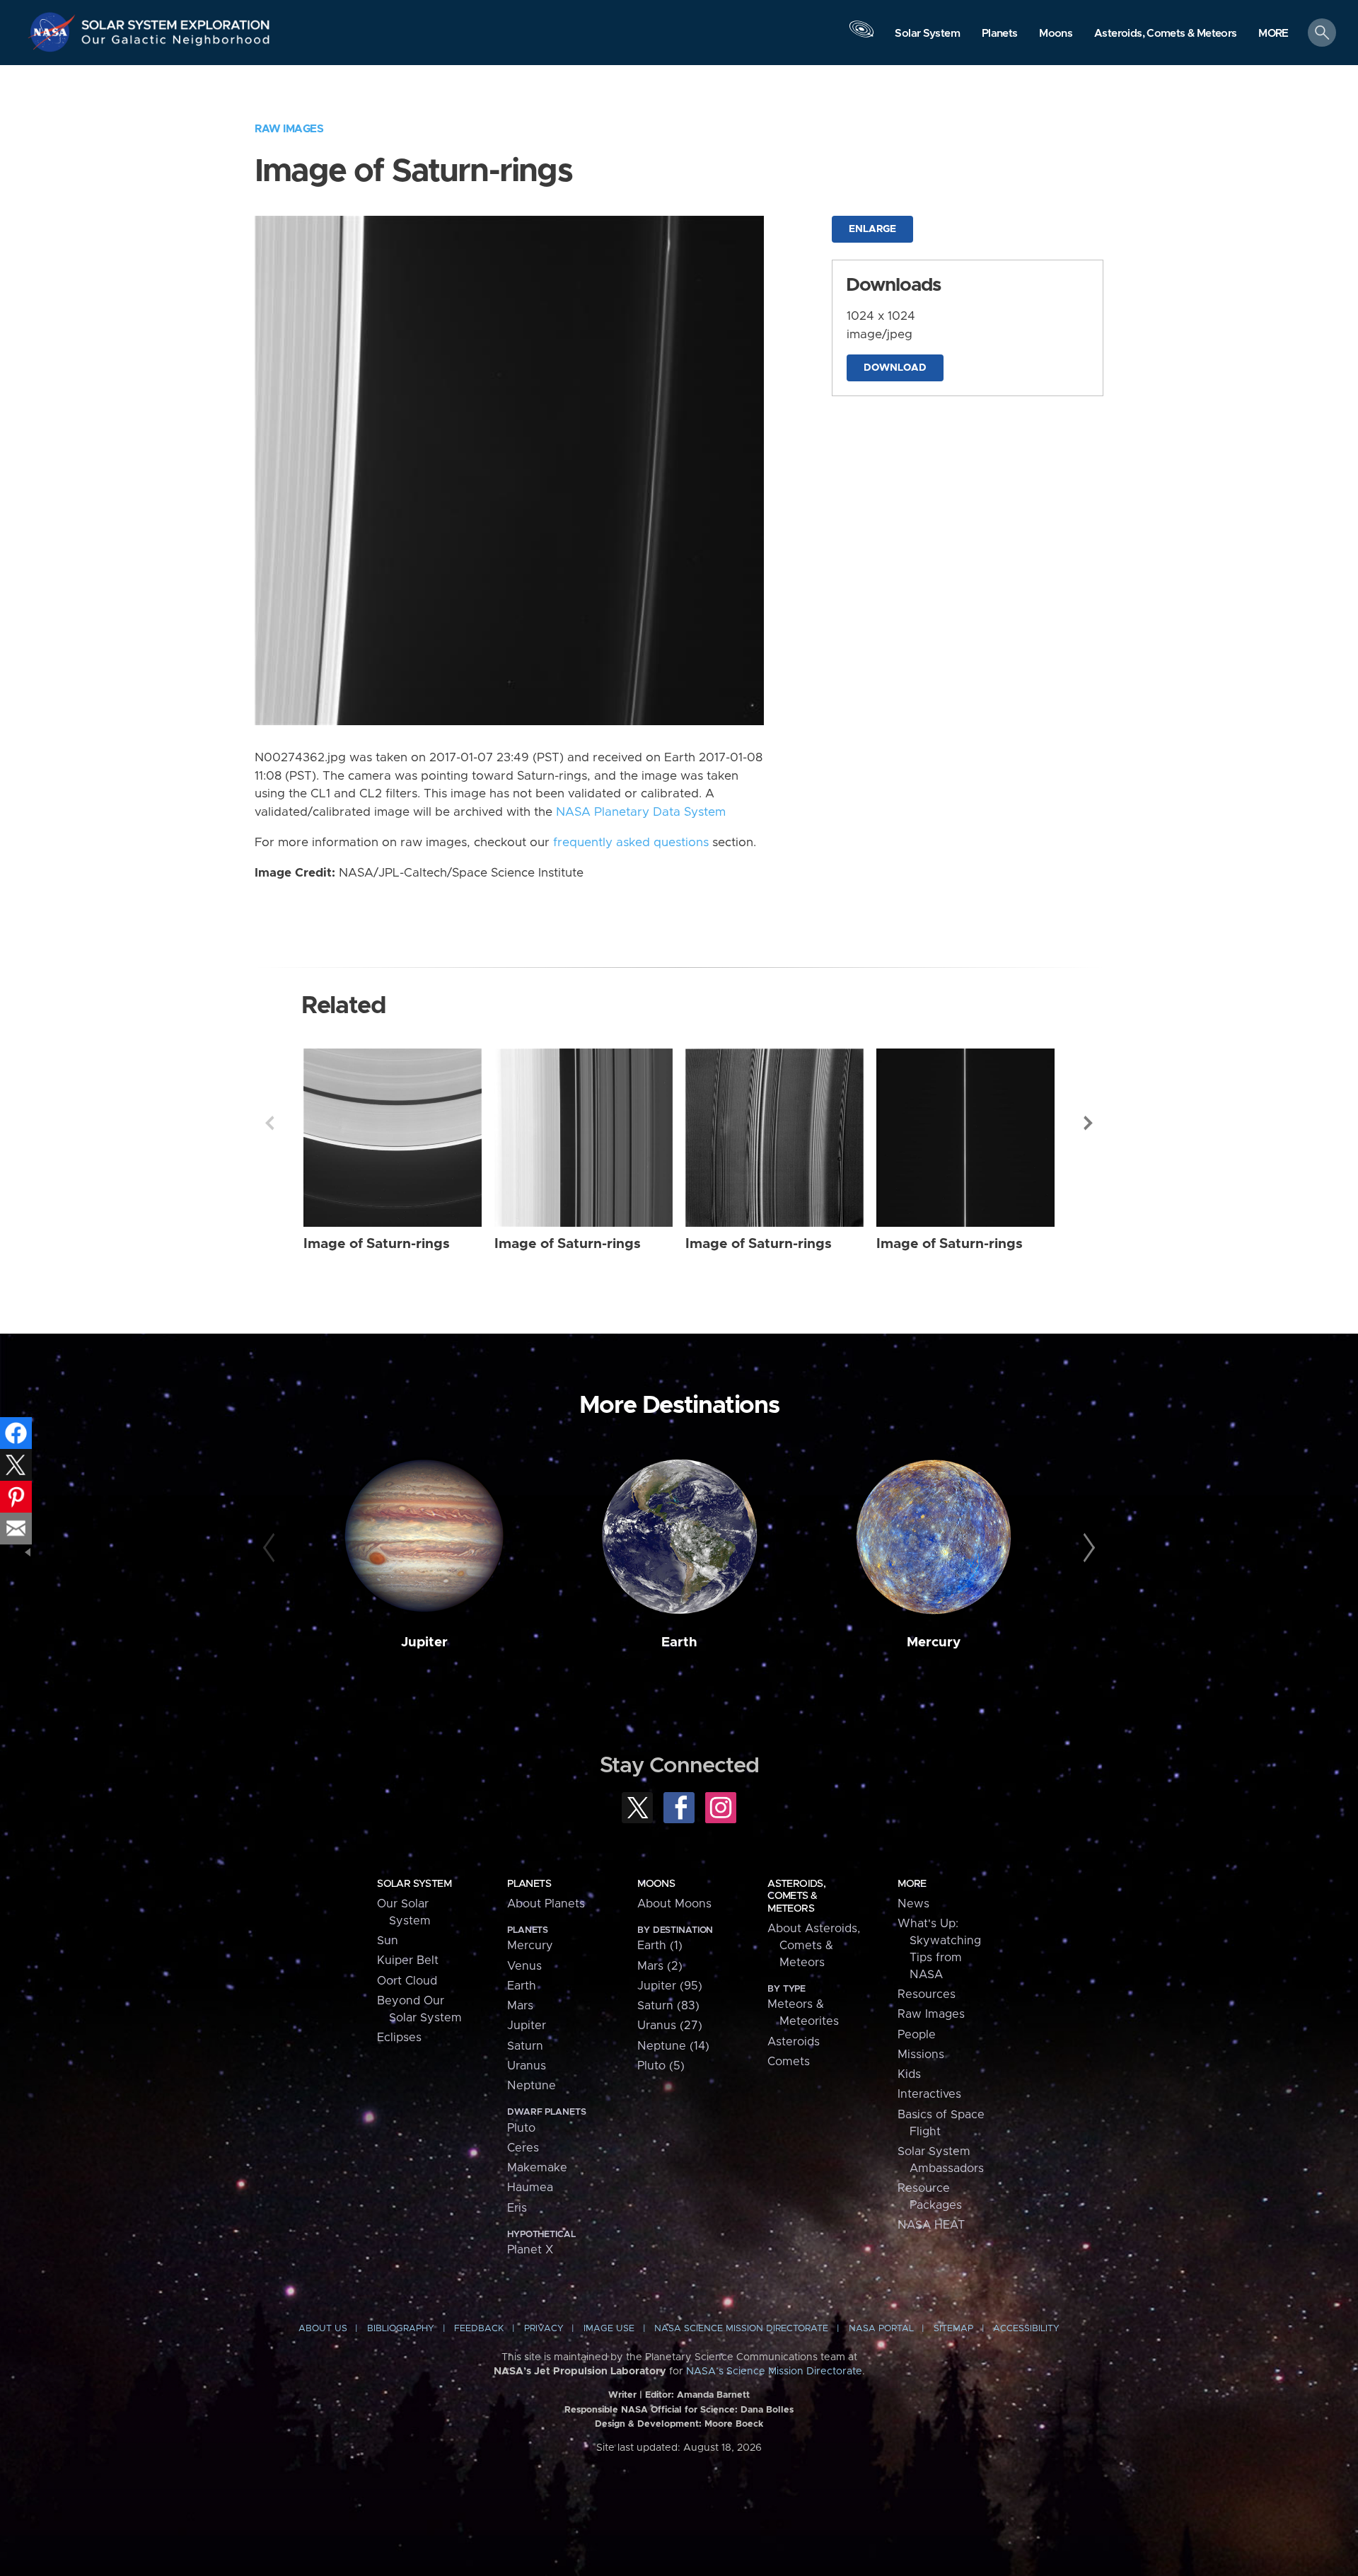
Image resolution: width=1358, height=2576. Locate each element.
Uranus (527, 2066)
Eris (517, 2208)
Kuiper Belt (408, 1960)
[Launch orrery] (861, 36)
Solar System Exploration (176, 21)
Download (895, 368)
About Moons (674, 1904)
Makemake (537, 2168)
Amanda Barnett (713, 2395)
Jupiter (424, 1642)
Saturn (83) (668, 2006)
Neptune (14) (673, 2046)
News (913, 1904)
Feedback (479, 2329)
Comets (789, 2062)
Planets (529, 1884)
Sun (388, 1941)
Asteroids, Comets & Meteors (796, 1896)
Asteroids (794, 2042)
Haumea (530, 2188)
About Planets (546, 1904)
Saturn (525, 2046)
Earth (679, 1642)
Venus (524, 1966)
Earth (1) (660, 1946)
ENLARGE (872, 229)
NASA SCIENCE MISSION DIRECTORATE (741, 2329)
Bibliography (401, 2329)
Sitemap (953, 2329)
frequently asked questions (631, 843)
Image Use (609, 2329)
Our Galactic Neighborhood (176, 43)
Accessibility (1026, 2329)
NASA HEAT (931, 2225)
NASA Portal (881, 2329)
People (917, 2035)
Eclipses (399, 2038)
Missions (921, 2055)
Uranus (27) (670, 2026)
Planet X (530, 2250)
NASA (54, 32)
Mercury (934, 1642)
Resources (927, 1994)
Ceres (523, 2148)
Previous (269, 1123)
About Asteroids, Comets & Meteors (814, 1946)
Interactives (929, 2094)
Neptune (532, 2086)
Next (1089, 1123)
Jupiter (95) (670, 1986)
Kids (909, 2074)
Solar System (414, 1884)
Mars (520, 2006)
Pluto (521, 2128)
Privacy (544, 2329)
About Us (323, 2329)
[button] (1273, 34)
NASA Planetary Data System (641, 812)
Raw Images (289, 129)
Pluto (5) (661, 2066)
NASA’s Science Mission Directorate (774, 2372)
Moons (656, 1884)
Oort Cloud (407, 1981)
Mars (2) (660, 1966)
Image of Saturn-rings (377, 1244)
